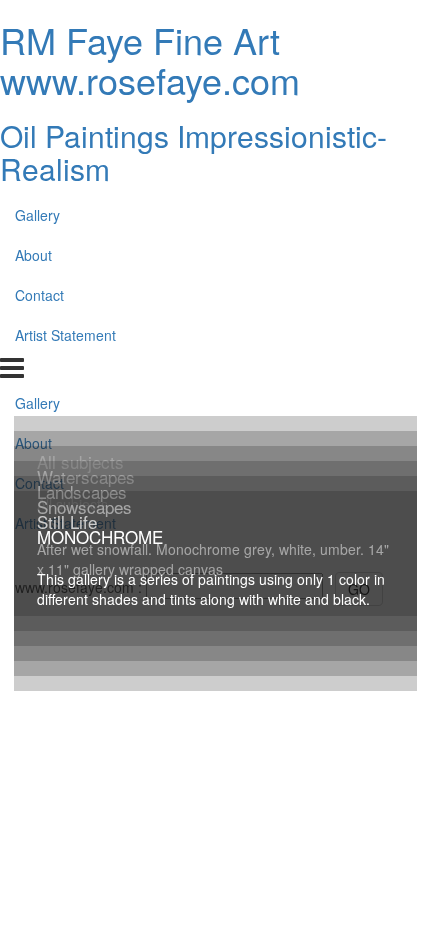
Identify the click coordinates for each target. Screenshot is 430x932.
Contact (39, 295)
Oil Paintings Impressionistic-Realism (193, 152)
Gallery (37, 215)
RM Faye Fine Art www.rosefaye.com (150, 59)
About (33, 255)
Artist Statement (65, 335)
